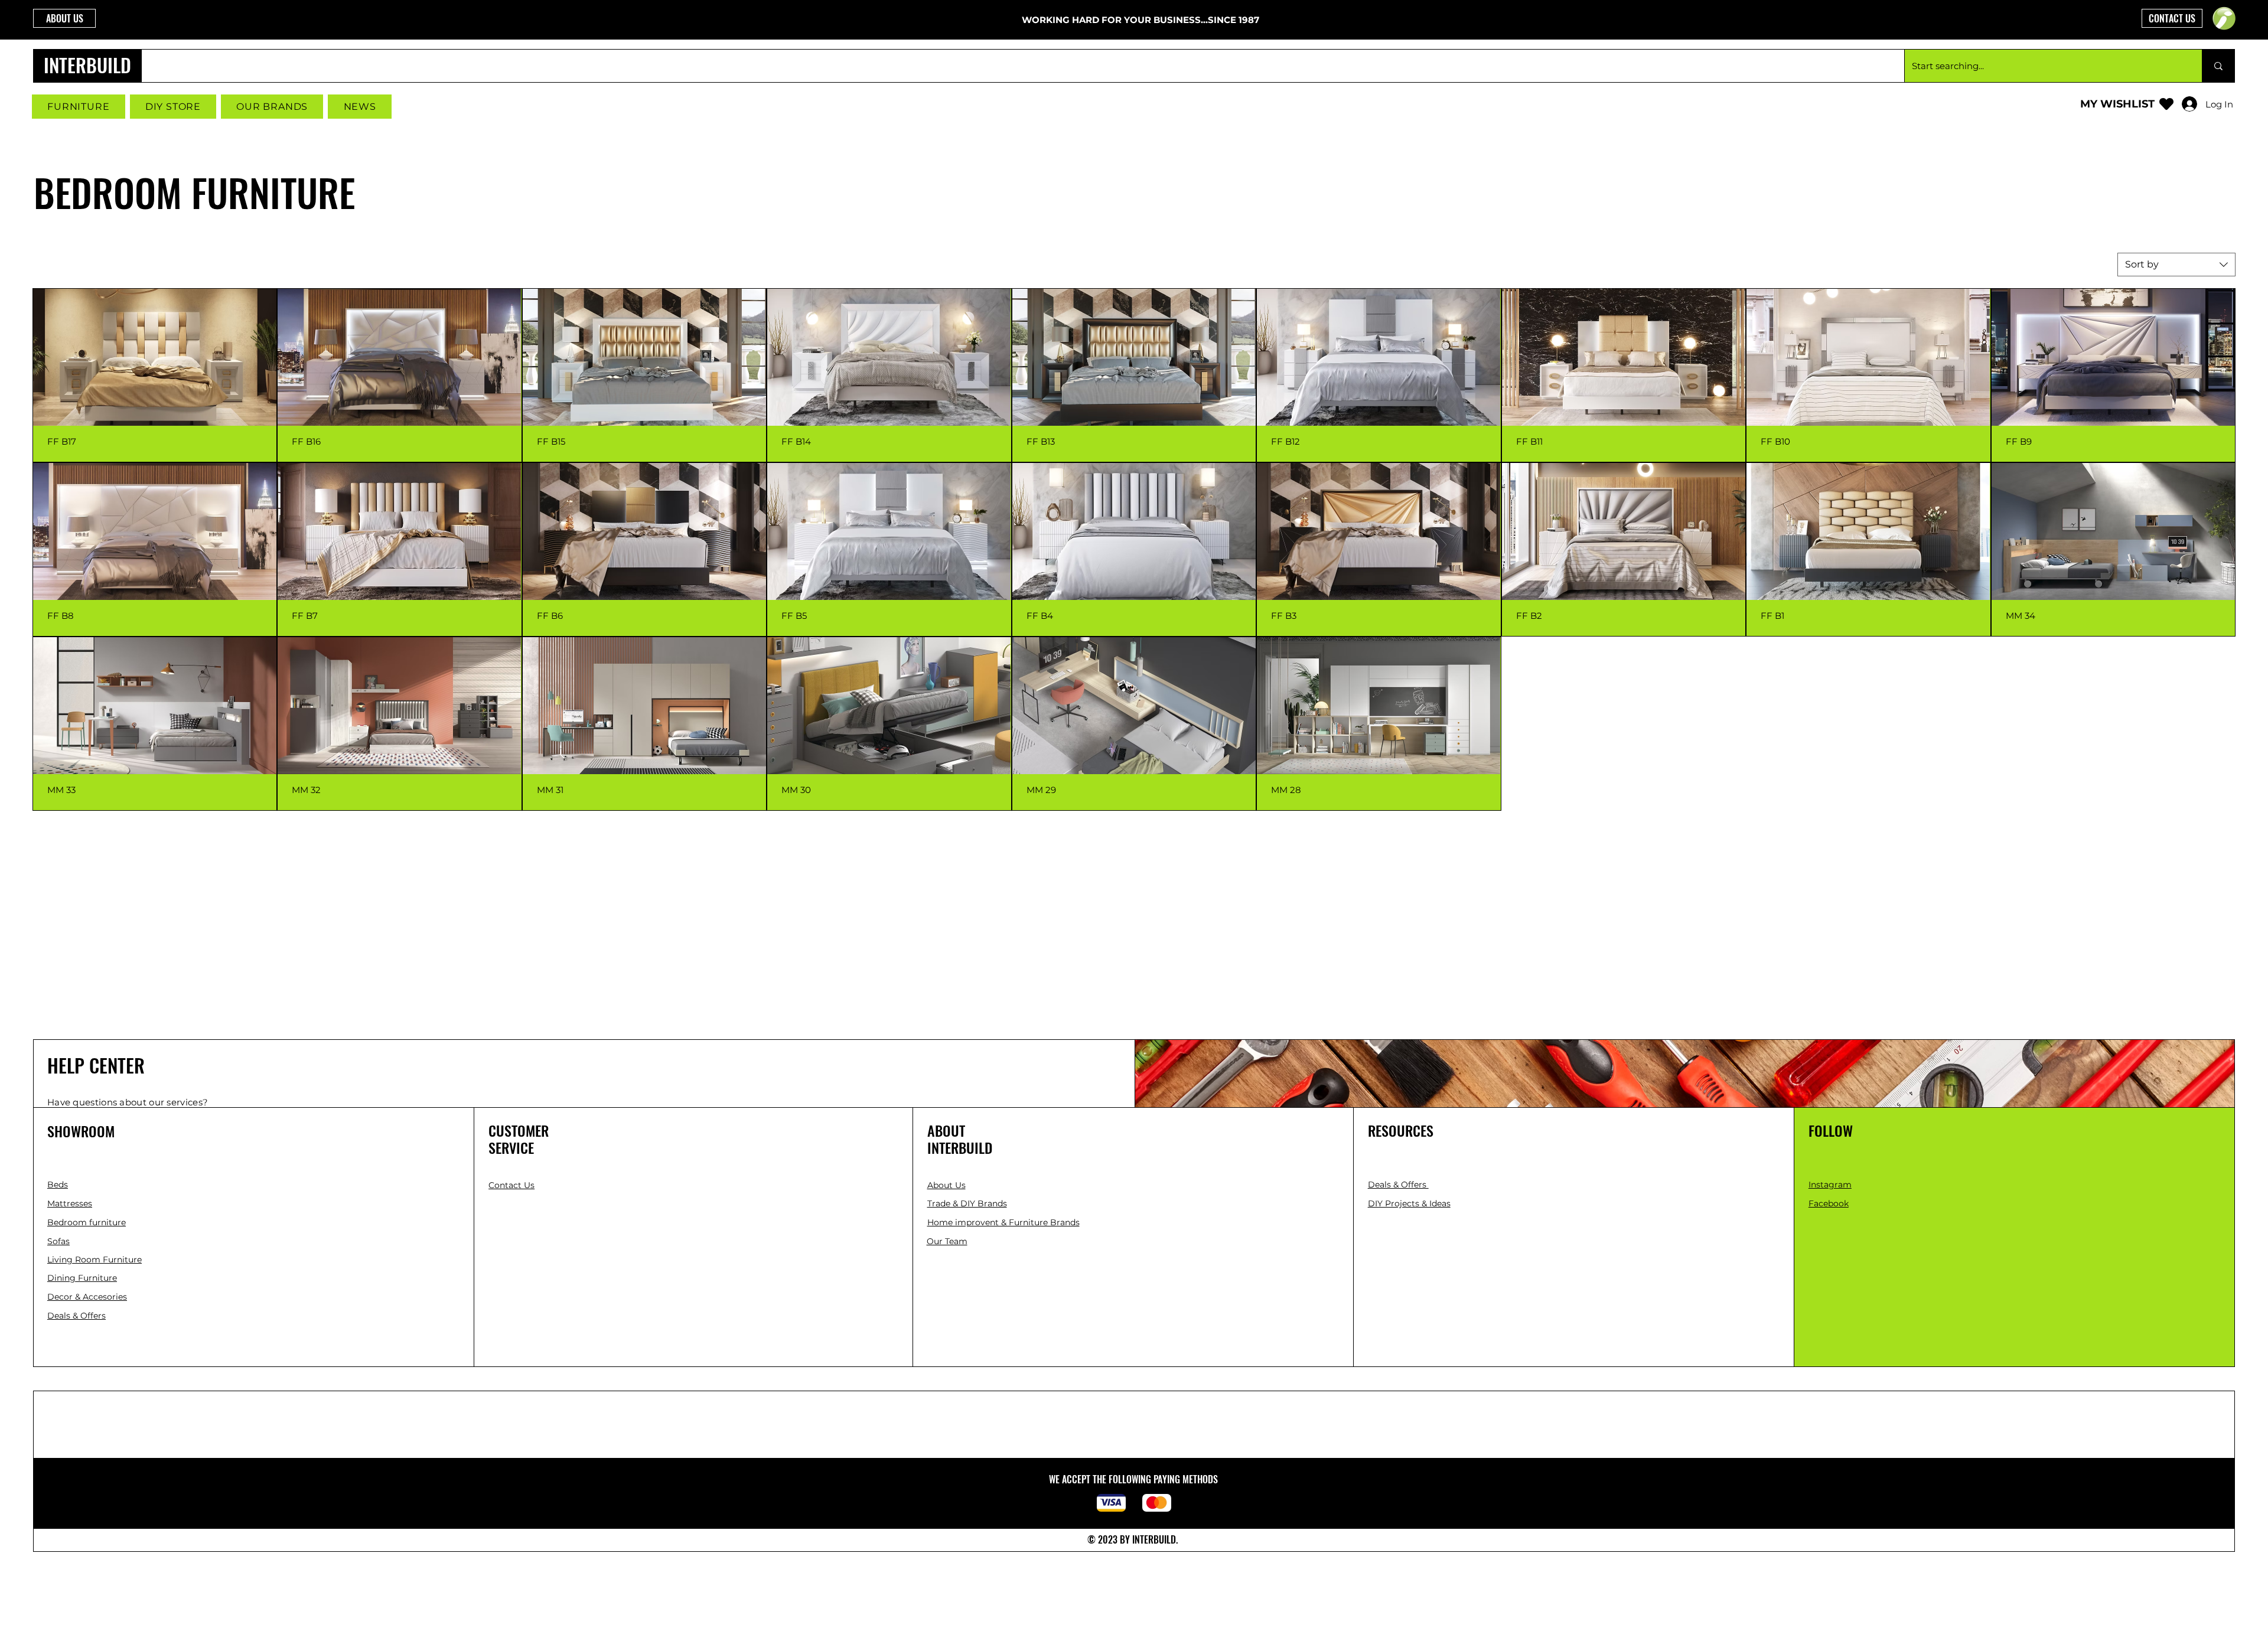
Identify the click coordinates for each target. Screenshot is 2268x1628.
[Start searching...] (2218, 66)
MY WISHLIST (2117, 104)
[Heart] (2166, 104)
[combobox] (2176, 265)
